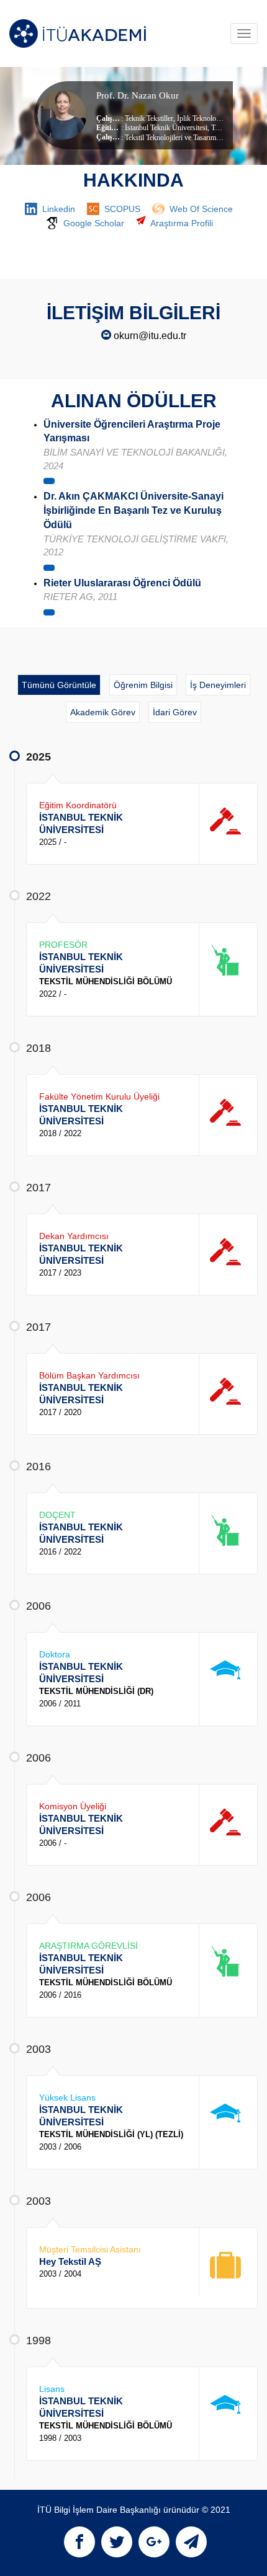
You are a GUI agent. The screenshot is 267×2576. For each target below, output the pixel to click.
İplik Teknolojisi (200, 118)
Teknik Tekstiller (149, 118)
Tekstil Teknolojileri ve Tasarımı (171, 138)
